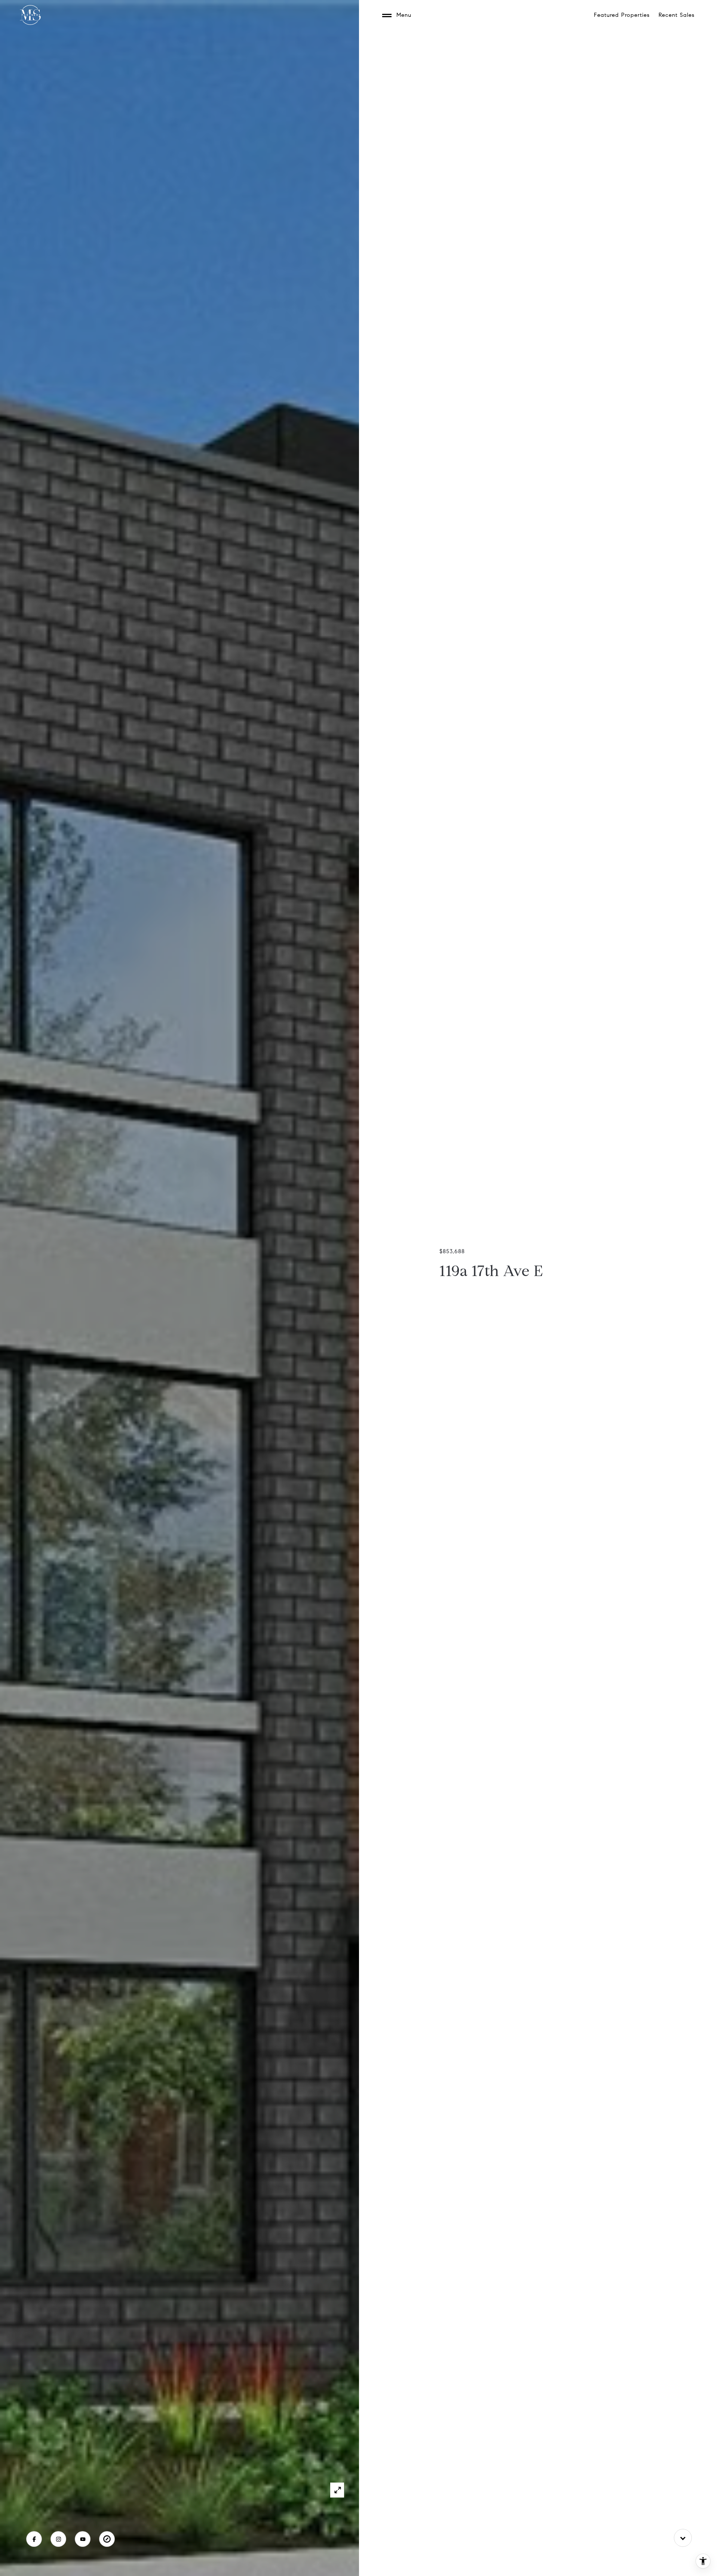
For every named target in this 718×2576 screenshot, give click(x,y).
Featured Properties (622, 15)
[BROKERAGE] (107, 2539)
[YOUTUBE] (83, 2539)
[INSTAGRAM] (58, 2539)
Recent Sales (676, 15)
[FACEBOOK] (34, 2539)
